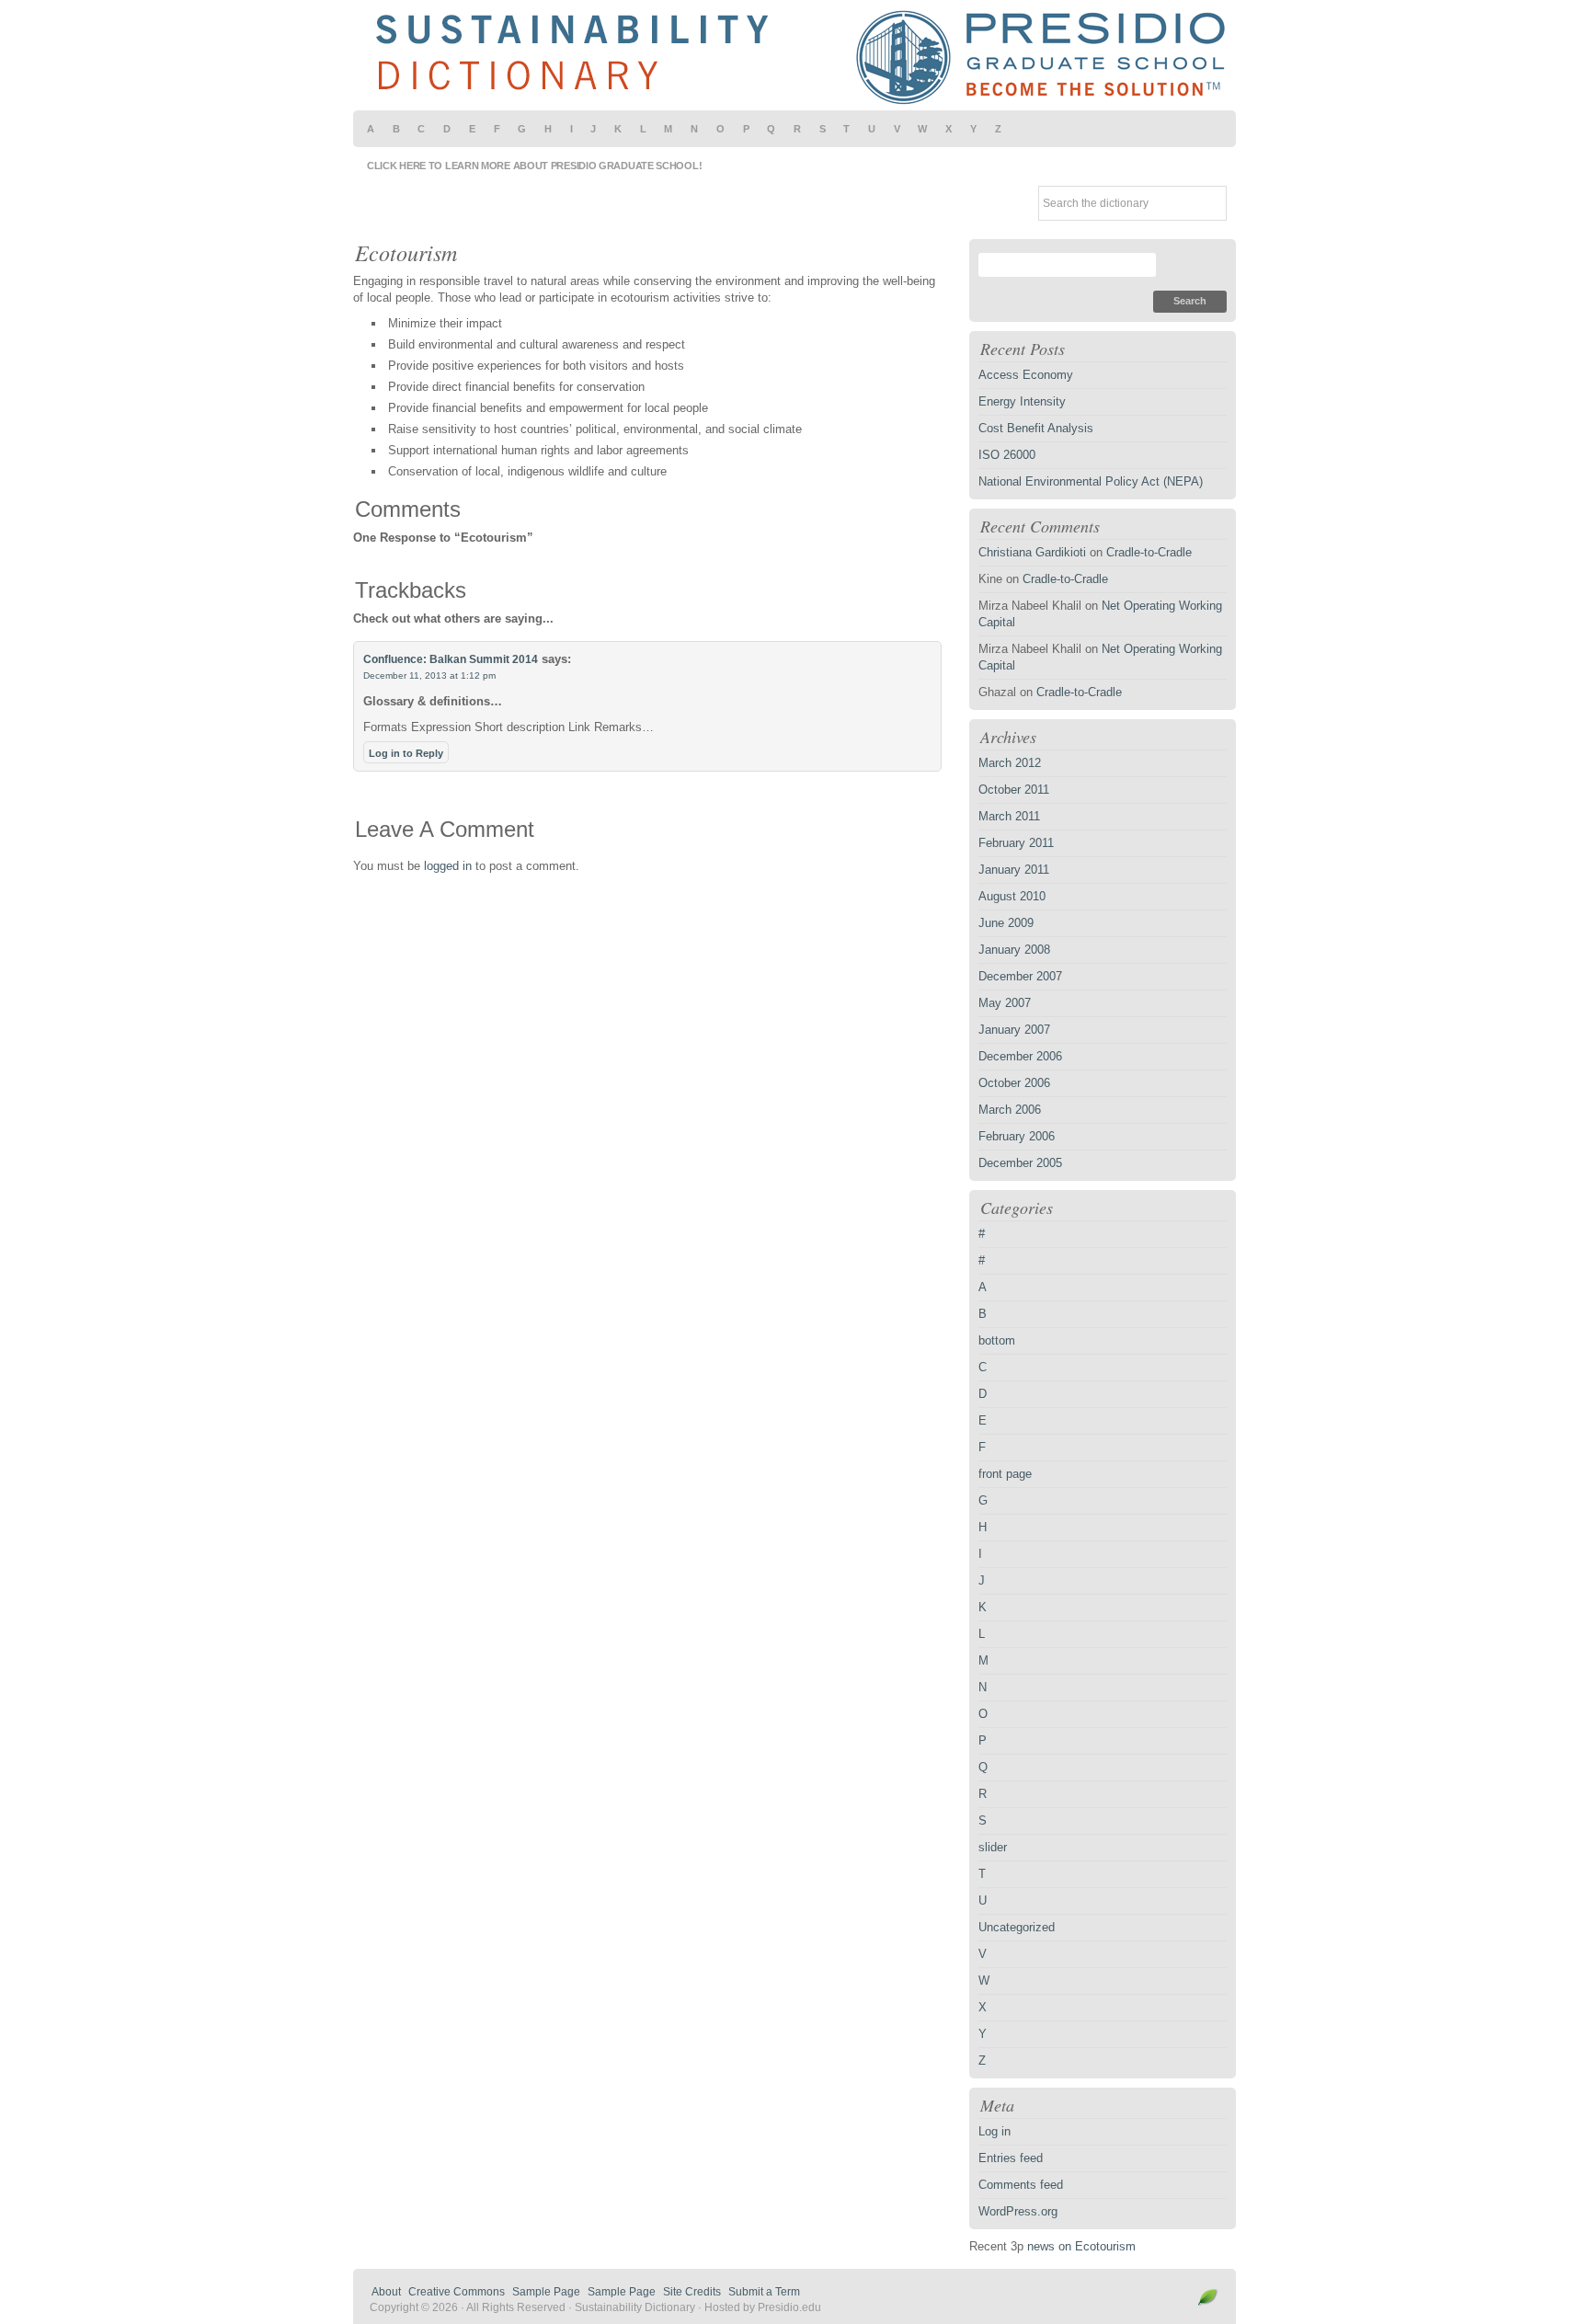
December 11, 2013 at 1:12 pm (429, 675)
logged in (448, 866)
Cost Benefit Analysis (1036, 428)
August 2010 (1012, 896)
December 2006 (1020, 1056)
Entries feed (1011, 2158)
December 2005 (1020, 1163)
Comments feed (1021, 2185)
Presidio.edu (789, 2307)
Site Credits (692, 2292)
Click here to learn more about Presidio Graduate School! (534, 166)
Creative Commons (457, 2292)
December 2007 (1020, 976)
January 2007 (1014, 1030)
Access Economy (1026, 375)
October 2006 (1014, 1083)
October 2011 (1014, 790)
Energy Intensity (1022, 401)
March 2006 (1010, 1110)
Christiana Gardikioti (1032, 552)
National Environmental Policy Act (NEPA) (1091, 481)
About (386, 2292)
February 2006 (1017, 1136)
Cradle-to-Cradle (1149, 552)
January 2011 (1014, 870)
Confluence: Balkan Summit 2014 (451, 659)
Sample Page (546, 2292)
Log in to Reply (406, 753)
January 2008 (1014, 950)
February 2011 (1016, 843)
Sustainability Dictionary (794, 55)
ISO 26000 (1007, 455)
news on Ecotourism (1081, 2246)
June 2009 (1006, 923)
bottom (997, 1340)
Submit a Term (764, 2292)
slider (993, 1847)
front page (1005, 1474)
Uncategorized (1017, 1927)
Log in (995, 2131)
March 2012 (1010, 763)
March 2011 (1009, 816)
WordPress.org (1018, 2211)
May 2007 (1005, 1003)
